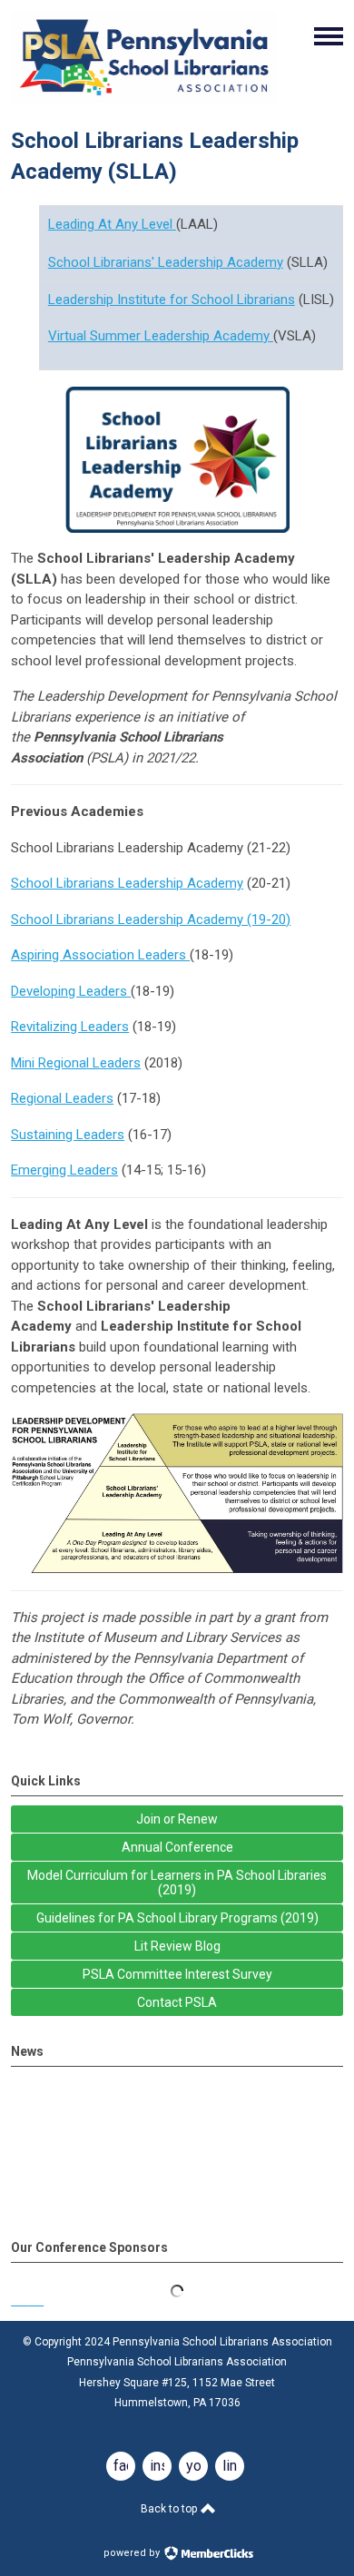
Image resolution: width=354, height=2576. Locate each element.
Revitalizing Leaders (70, 1027)
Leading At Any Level (112, 224)
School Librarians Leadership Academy (127, 883)
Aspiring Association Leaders (100, 955)
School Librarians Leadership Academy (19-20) (151, 919)
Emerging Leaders (64, 1170)
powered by (133, 2553)
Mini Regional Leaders (76, 1063)
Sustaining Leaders (68, 1135)
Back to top (170, 2509)
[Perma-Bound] (177, 2301)
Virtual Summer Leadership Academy (161, 336)
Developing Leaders (71, 991)
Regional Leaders (62, 1098)
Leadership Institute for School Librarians (172, 300)
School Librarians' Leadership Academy (166, 262)
